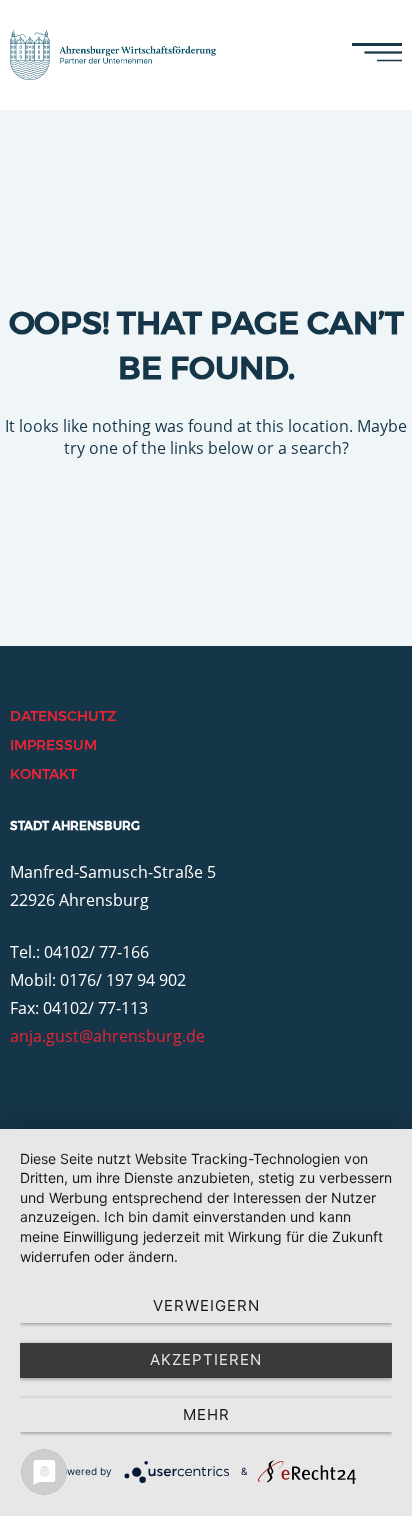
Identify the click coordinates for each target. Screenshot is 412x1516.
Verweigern (206, 1305)
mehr (206, 1414)
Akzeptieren (206, 1359)
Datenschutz (63, 716)
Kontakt (43, 774)
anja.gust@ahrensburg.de (107, 1036)
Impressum (53, 745)
